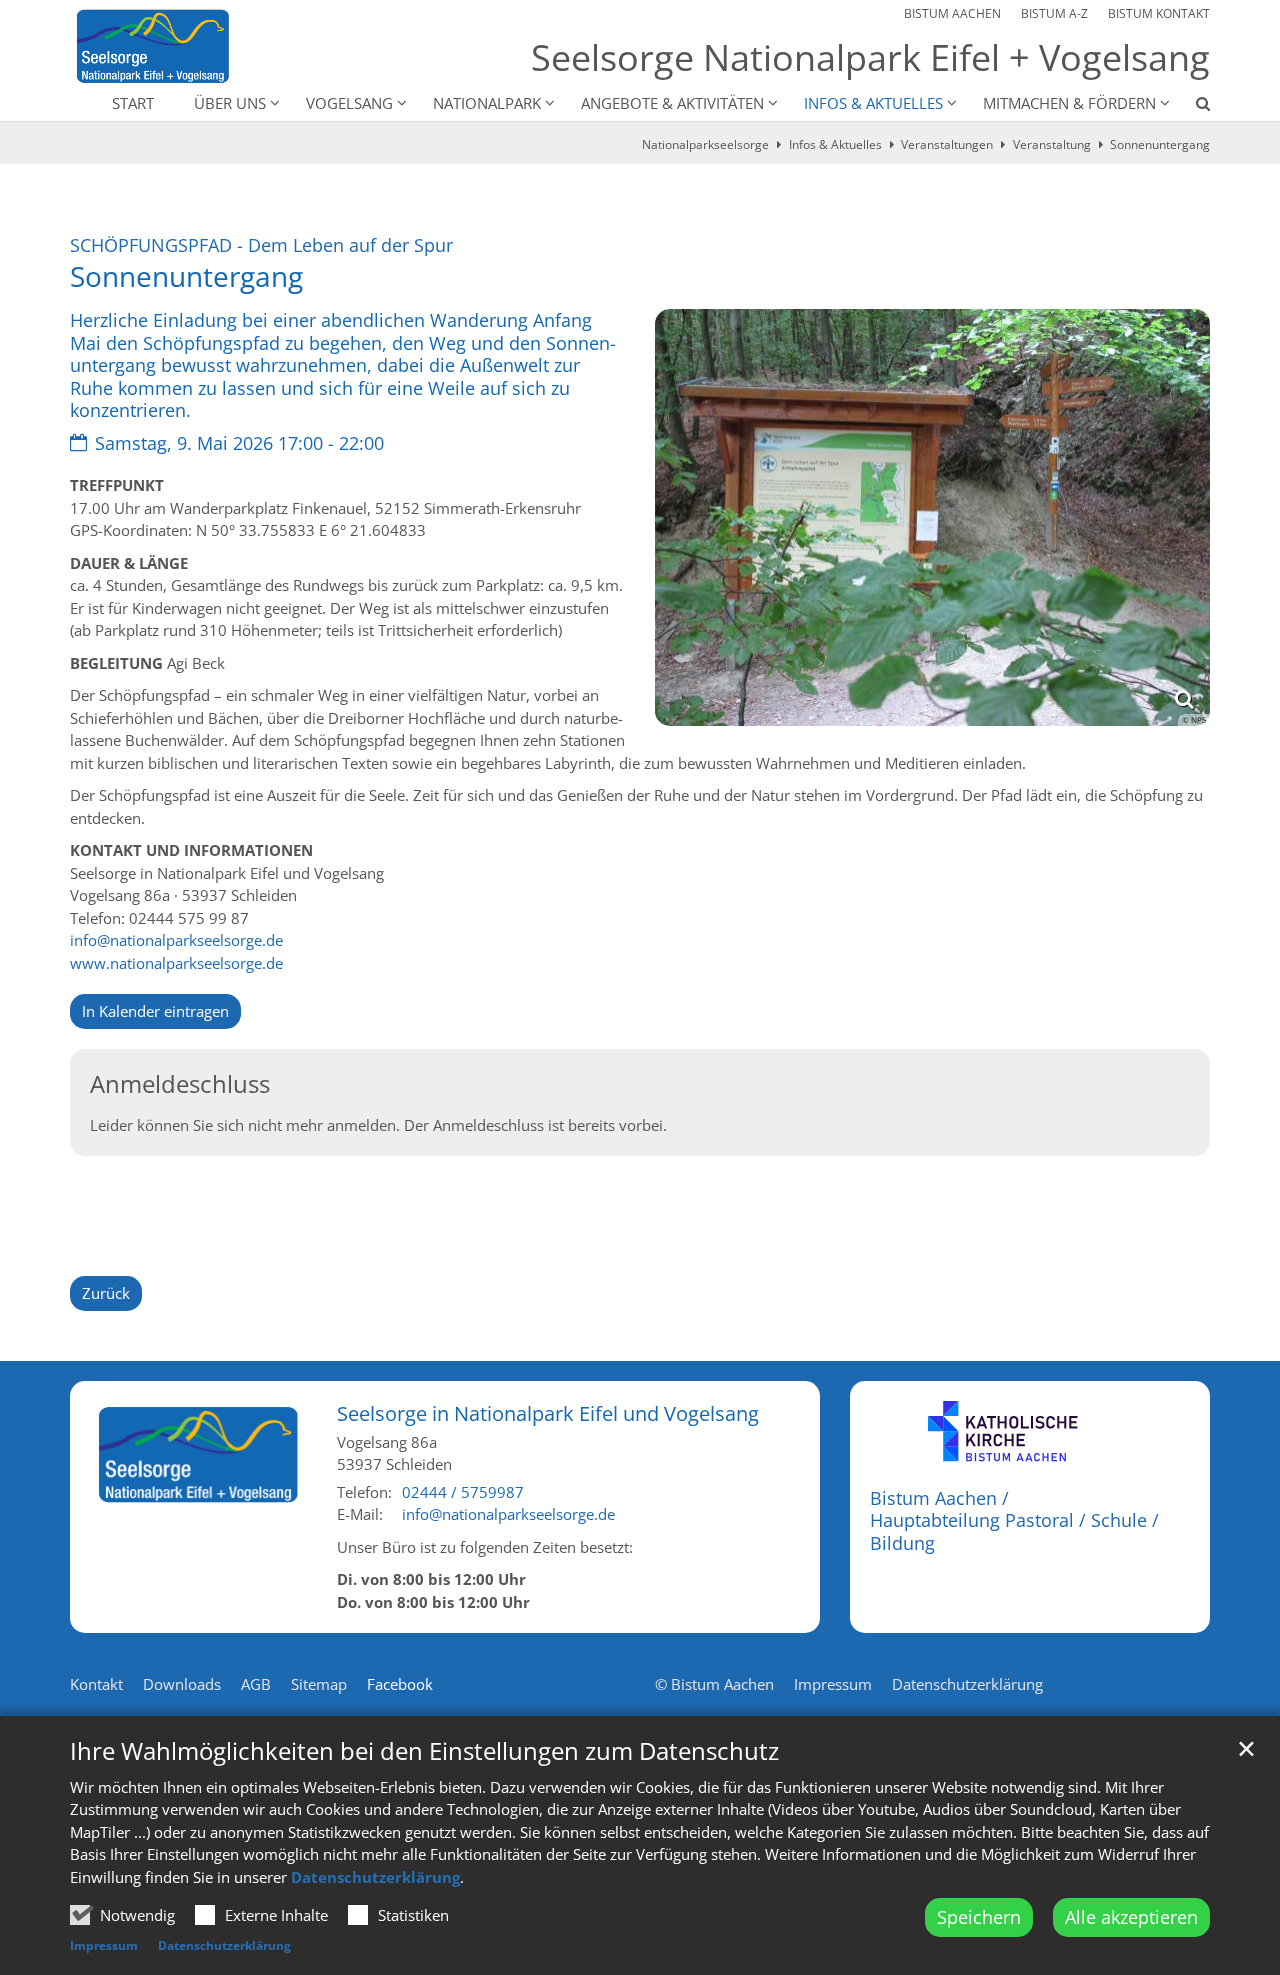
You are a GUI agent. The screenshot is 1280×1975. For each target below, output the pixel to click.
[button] (1190, 107)
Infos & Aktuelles (835, 144)
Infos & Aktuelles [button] (873, 103)
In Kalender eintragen (155, 1011)
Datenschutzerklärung (375, 1877)
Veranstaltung (1052, 144)
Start (133, 103)
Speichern (979, 1917)
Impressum (104, 1945)
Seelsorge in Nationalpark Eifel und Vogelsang (548, 1413)
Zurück (106, 1293)
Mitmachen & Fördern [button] (1069, 103)
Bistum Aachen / (939, 1498)
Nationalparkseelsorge (705, 144)
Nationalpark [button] (487, 103)
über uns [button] (230, 103)
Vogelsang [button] (349, 103)
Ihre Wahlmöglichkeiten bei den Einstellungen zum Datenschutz (424, 1751)
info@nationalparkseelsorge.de (176, 940)
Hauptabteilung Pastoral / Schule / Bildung (1014, 1531)
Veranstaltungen (947, 144)
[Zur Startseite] (152, 46)
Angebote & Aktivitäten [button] (672, 103)
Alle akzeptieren (1131, 1917)
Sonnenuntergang (1160, 144)
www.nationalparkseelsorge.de (176, 963)
